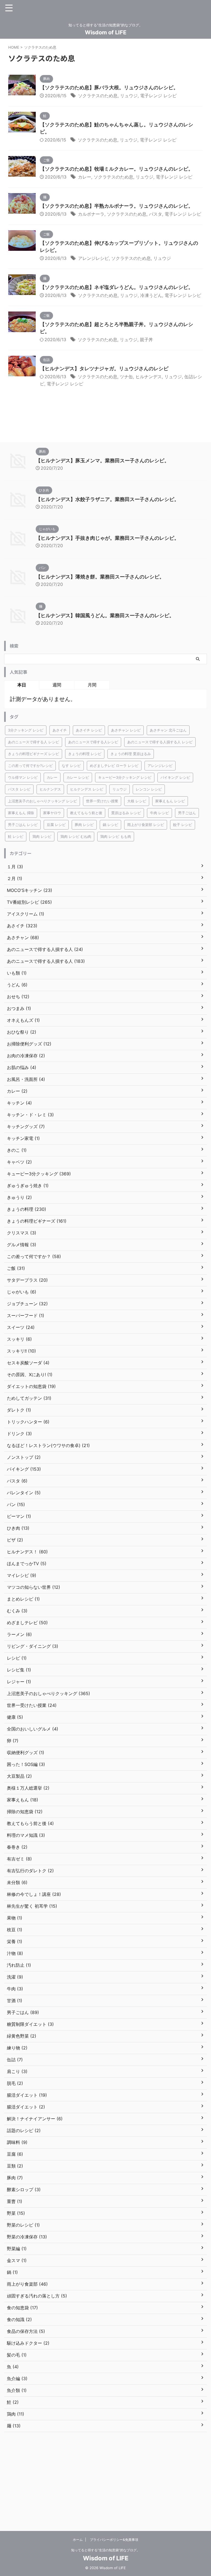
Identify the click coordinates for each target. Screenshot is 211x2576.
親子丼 (146, 340)
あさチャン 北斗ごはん (168, 730)
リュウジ (129, 96)
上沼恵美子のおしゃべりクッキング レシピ (42, 801)
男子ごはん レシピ (23, 825)
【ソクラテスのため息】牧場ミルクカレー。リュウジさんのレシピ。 (116, 169)
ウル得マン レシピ (23, 777)
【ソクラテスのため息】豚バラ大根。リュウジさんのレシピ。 (109, 87)
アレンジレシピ (93, 258)
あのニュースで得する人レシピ (93, 742)
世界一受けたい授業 (102, 801)
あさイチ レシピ (89, 730)
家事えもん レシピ (170, 801)
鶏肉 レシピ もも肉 (116, 836)
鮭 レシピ (16, 836)
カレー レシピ (78, 777)
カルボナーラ (91, 214)
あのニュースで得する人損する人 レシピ (160, 742)
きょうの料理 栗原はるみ (131, 754)
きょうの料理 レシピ (85, 754)
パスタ (156, 214)
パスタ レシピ (19, 789)
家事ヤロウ (52, 813)
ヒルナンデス (149, 377)
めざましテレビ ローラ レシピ (114, 766)
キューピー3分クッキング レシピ (125, 777)
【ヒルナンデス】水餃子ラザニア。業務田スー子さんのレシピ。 (107, 499)
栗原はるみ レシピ (126, 813)
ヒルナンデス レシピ (87, 789)
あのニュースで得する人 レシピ (34, 742)
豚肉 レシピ (84, 825)
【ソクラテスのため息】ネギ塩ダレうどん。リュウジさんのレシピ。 (116, 287)
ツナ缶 (126, 377)
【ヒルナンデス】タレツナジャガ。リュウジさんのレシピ (104, 368)
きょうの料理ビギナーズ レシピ (34, 754)
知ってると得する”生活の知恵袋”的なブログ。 (105, 2550)
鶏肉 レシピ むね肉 (76, 836)
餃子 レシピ (183, 825)
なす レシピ (71, 766)
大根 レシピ (137, 801)
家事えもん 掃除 (21, 813)
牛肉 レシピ (159, 813)
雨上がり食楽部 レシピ (146, 825)
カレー (85, 177)
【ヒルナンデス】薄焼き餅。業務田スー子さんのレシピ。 (100, 577)
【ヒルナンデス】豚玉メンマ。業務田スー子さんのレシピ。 (102, 461)
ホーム (78, 2540)
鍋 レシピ (110, 825)
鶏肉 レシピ (42, 836)
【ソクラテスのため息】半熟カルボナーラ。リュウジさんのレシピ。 (116, 206)
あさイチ (60, 730)
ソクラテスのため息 (98, 96)
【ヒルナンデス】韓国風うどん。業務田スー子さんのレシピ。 (105, 615)
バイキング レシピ (175, 777)
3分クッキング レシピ (26, 730)
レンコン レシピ (149, 789)
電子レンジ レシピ (158, 96)
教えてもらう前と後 (86, 813)
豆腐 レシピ (56, 825)
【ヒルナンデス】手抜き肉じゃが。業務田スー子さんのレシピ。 (107, 538)
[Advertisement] (105, 2479)
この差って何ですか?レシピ (30, 766)
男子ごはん (187, 813)
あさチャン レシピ (126, 730)
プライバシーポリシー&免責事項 (114, 2540)
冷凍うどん (151, 295)
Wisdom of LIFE (106, 32)
